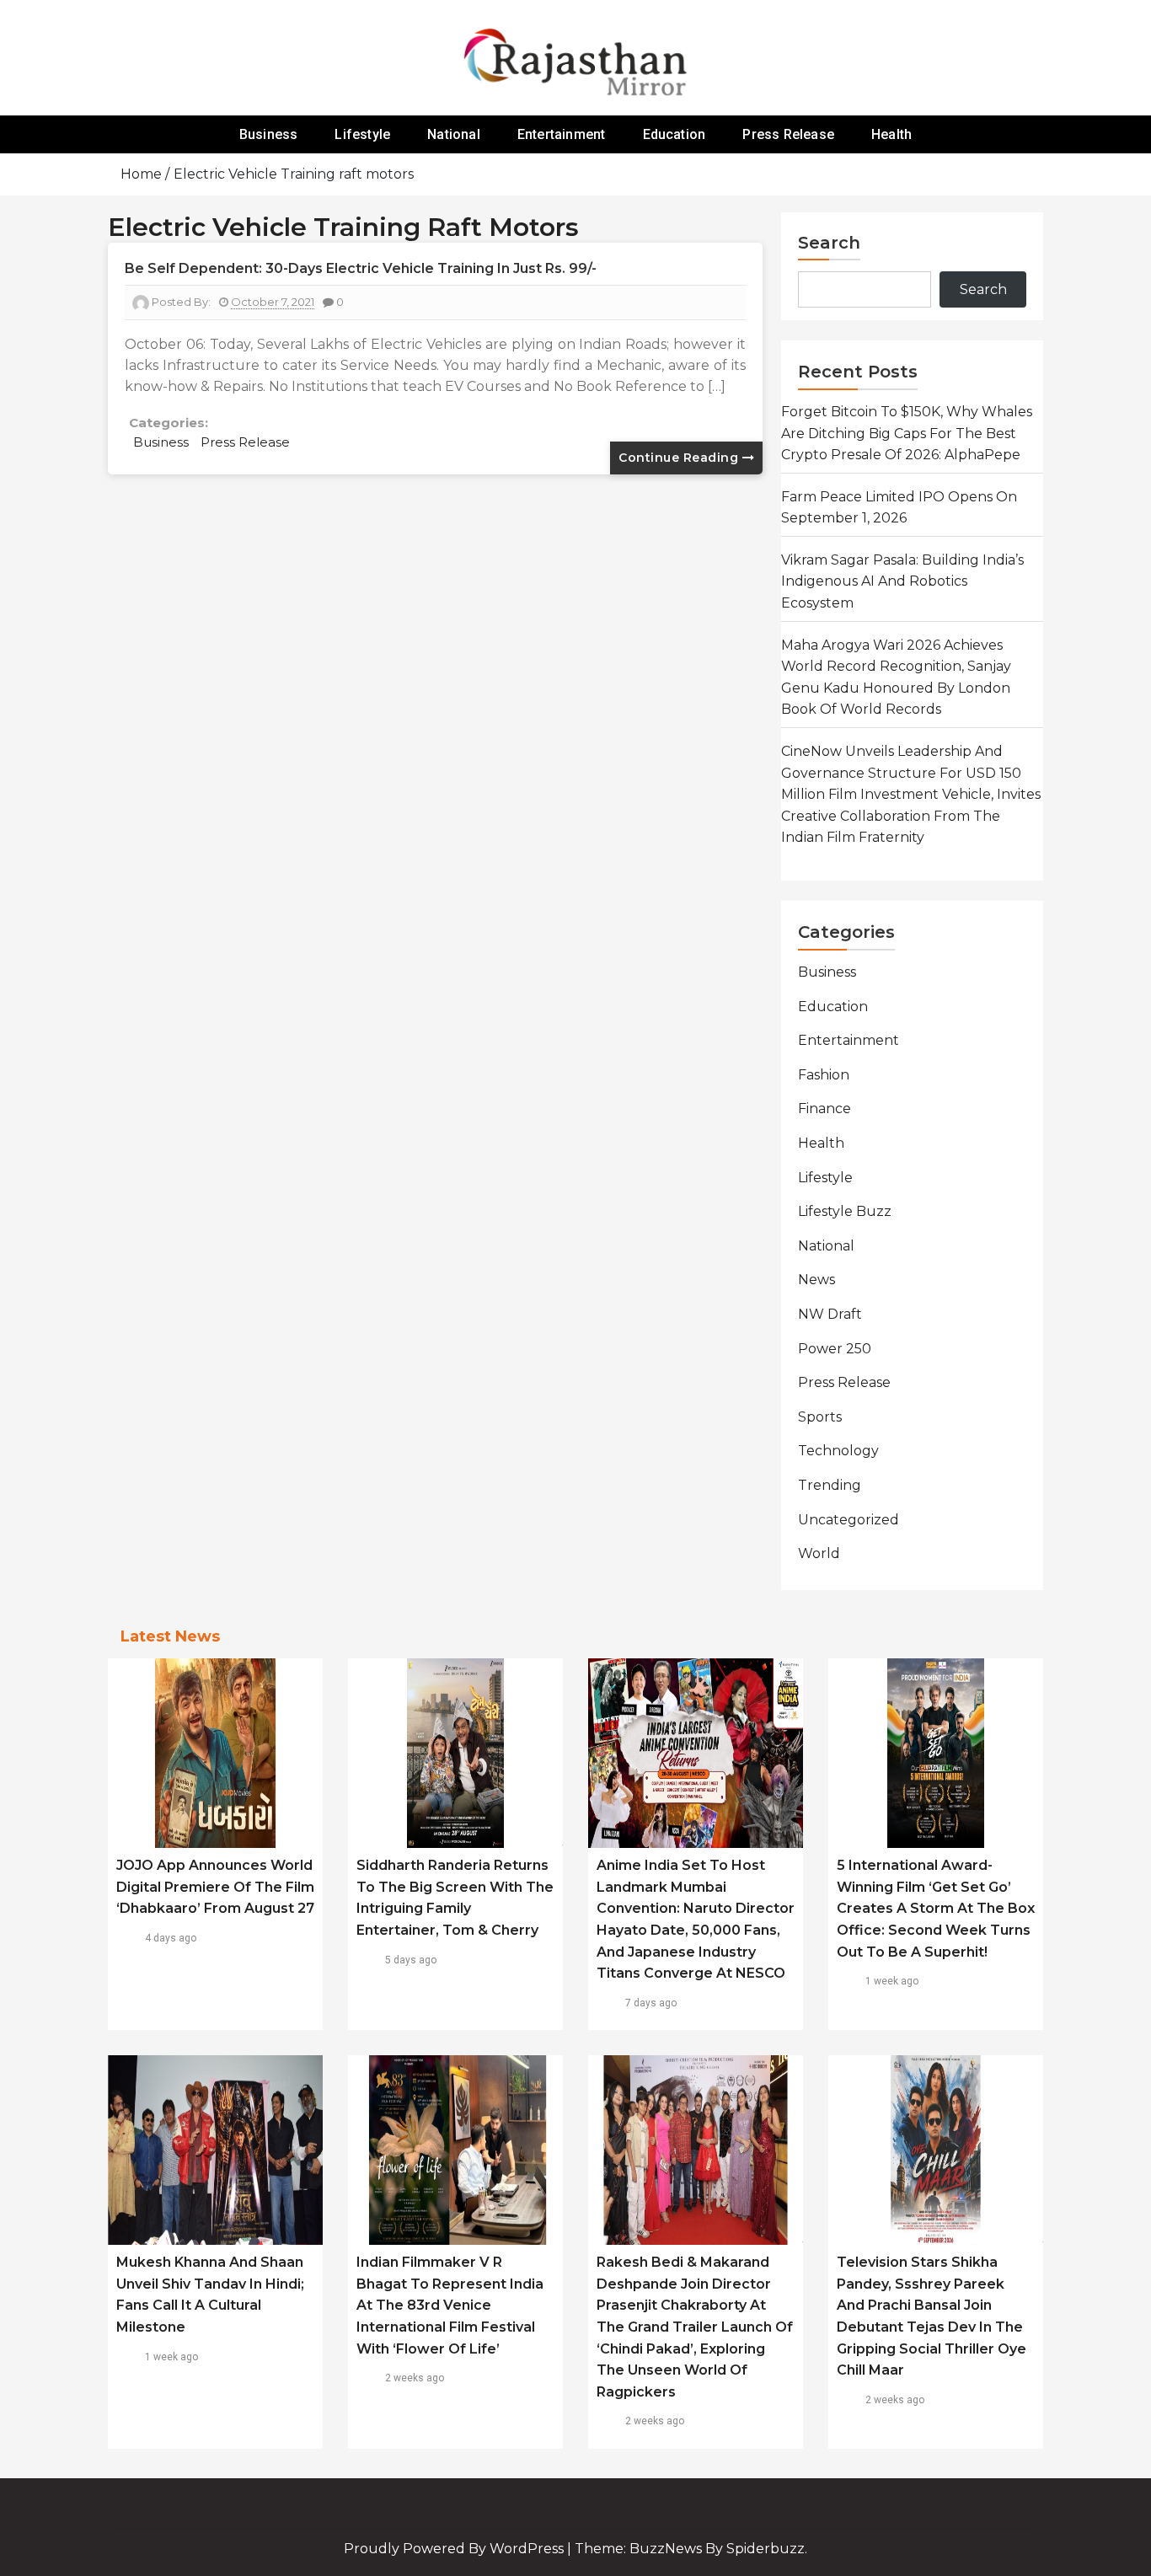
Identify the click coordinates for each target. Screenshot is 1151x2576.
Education (675, 134)
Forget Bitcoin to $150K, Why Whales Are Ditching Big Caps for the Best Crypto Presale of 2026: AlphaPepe (907, 433)
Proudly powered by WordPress (455, 2549)
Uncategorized (849, 1520)
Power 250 (835, 1349)
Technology (838, 1451)
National (454, 134)
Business (269, 134)
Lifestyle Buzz (845, 1211)
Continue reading (680, 458)
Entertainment (562, 134)
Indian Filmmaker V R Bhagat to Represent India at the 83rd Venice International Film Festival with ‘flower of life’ (450, 2305)
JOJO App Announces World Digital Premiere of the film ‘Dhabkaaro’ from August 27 (215, 1887)
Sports (820, 1417)
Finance (824, 1109)
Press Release (788, 134)
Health (891, 134)
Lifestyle (362, 134)
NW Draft (830, 1314)
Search (829, 243)
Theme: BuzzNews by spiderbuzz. (691, 2549)
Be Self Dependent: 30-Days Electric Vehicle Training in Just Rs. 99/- (361, 268)
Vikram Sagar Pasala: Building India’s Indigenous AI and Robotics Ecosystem (902, 581)
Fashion (824, 1075)
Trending (830, 1485)
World (819, 1553)
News (816, 1280)
